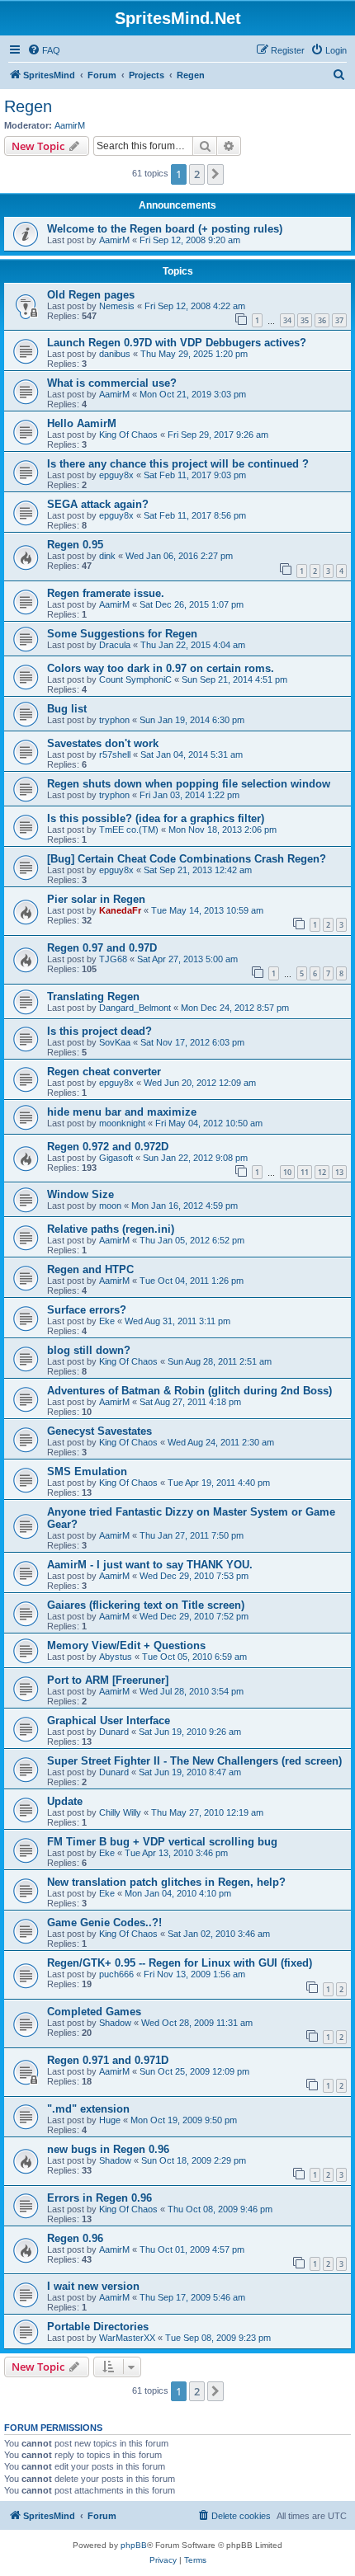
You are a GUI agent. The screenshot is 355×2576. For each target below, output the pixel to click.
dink (107, 556)
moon (110, 1206)
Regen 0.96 (75, 2238)
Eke (107, 1321)
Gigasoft (116, 1158)
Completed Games (94, 2012)
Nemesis (117, 306)
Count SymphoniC (135, 679)
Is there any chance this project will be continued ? (178, 464)
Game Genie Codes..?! (104, 1923)
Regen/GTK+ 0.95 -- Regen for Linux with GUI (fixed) (180, 1963)
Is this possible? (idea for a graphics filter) (156, 818)
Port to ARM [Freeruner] (108, 1680)
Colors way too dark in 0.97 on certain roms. (161, 668)
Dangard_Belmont (135, 1008)
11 (305, 1172)
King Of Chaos (128, 435)
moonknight (122, 1123)
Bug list (67, 709)
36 (322, 320)
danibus (115, 354)
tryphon (114, 720)
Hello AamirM (82, 423)
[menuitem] (44, 50)
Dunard (114, 1732)
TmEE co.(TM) (129, 830)
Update (65, 1801)
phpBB (134, 2545)
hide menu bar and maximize (122, 1112)
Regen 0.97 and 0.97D (102, 948)
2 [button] (197, 174)
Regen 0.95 (75, 545)
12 (322, 1172)
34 (287, 320)
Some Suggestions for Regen (122, 634)
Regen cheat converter (104, 1072)
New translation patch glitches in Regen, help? (166, 1882)
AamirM (70, 125)
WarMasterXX (127, 2338)
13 (339, 1172)
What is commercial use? (112, 383)
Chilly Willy (120, 1812)
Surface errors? (87, 1310)
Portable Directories (98, 2327)
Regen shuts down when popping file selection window (189, 784)
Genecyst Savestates (99, 1431)
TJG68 (113, 959)
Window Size (80, 1194)
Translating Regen (93, 997)
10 (287, 1172)
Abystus (116, 1657)
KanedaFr (120, 910)
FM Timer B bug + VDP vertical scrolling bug (162, 1842)
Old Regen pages (91, 295)
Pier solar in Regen (96, 899)
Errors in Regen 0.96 (99, 2198)
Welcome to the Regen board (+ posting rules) (165, 229)
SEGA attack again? (98, 504)
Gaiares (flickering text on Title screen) (146, 1605)
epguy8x (116, 475)
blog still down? (89, 1350)
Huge (110, 2120)
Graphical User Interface (109, 1720)
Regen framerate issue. (106, 593)
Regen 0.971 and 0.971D (108, 2060)
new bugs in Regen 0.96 (108, 2149)
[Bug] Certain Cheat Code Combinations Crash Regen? (187, 859)
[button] (215, 174)
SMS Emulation (87, 1471)
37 (339, 320)
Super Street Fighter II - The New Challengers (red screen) (194, 1761)
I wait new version (93, 2286)
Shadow (115, 2023)
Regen (28, 106)
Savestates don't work (103, 743)
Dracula (115, 645)
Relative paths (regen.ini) (111, 1229)
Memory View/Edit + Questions (126, 1645)
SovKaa (115, 1042)
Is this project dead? (99, 1031)
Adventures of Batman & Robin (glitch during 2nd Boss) (189, 1391)
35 (305, 320)
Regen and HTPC (90, 1269)
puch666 (116, 1974)
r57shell (115, 754)
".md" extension (88, 2109)
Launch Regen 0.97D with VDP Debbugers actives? (177, 343)
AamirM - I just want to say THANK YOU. (150, 1565)
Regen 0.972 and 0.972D (108, 1147)
